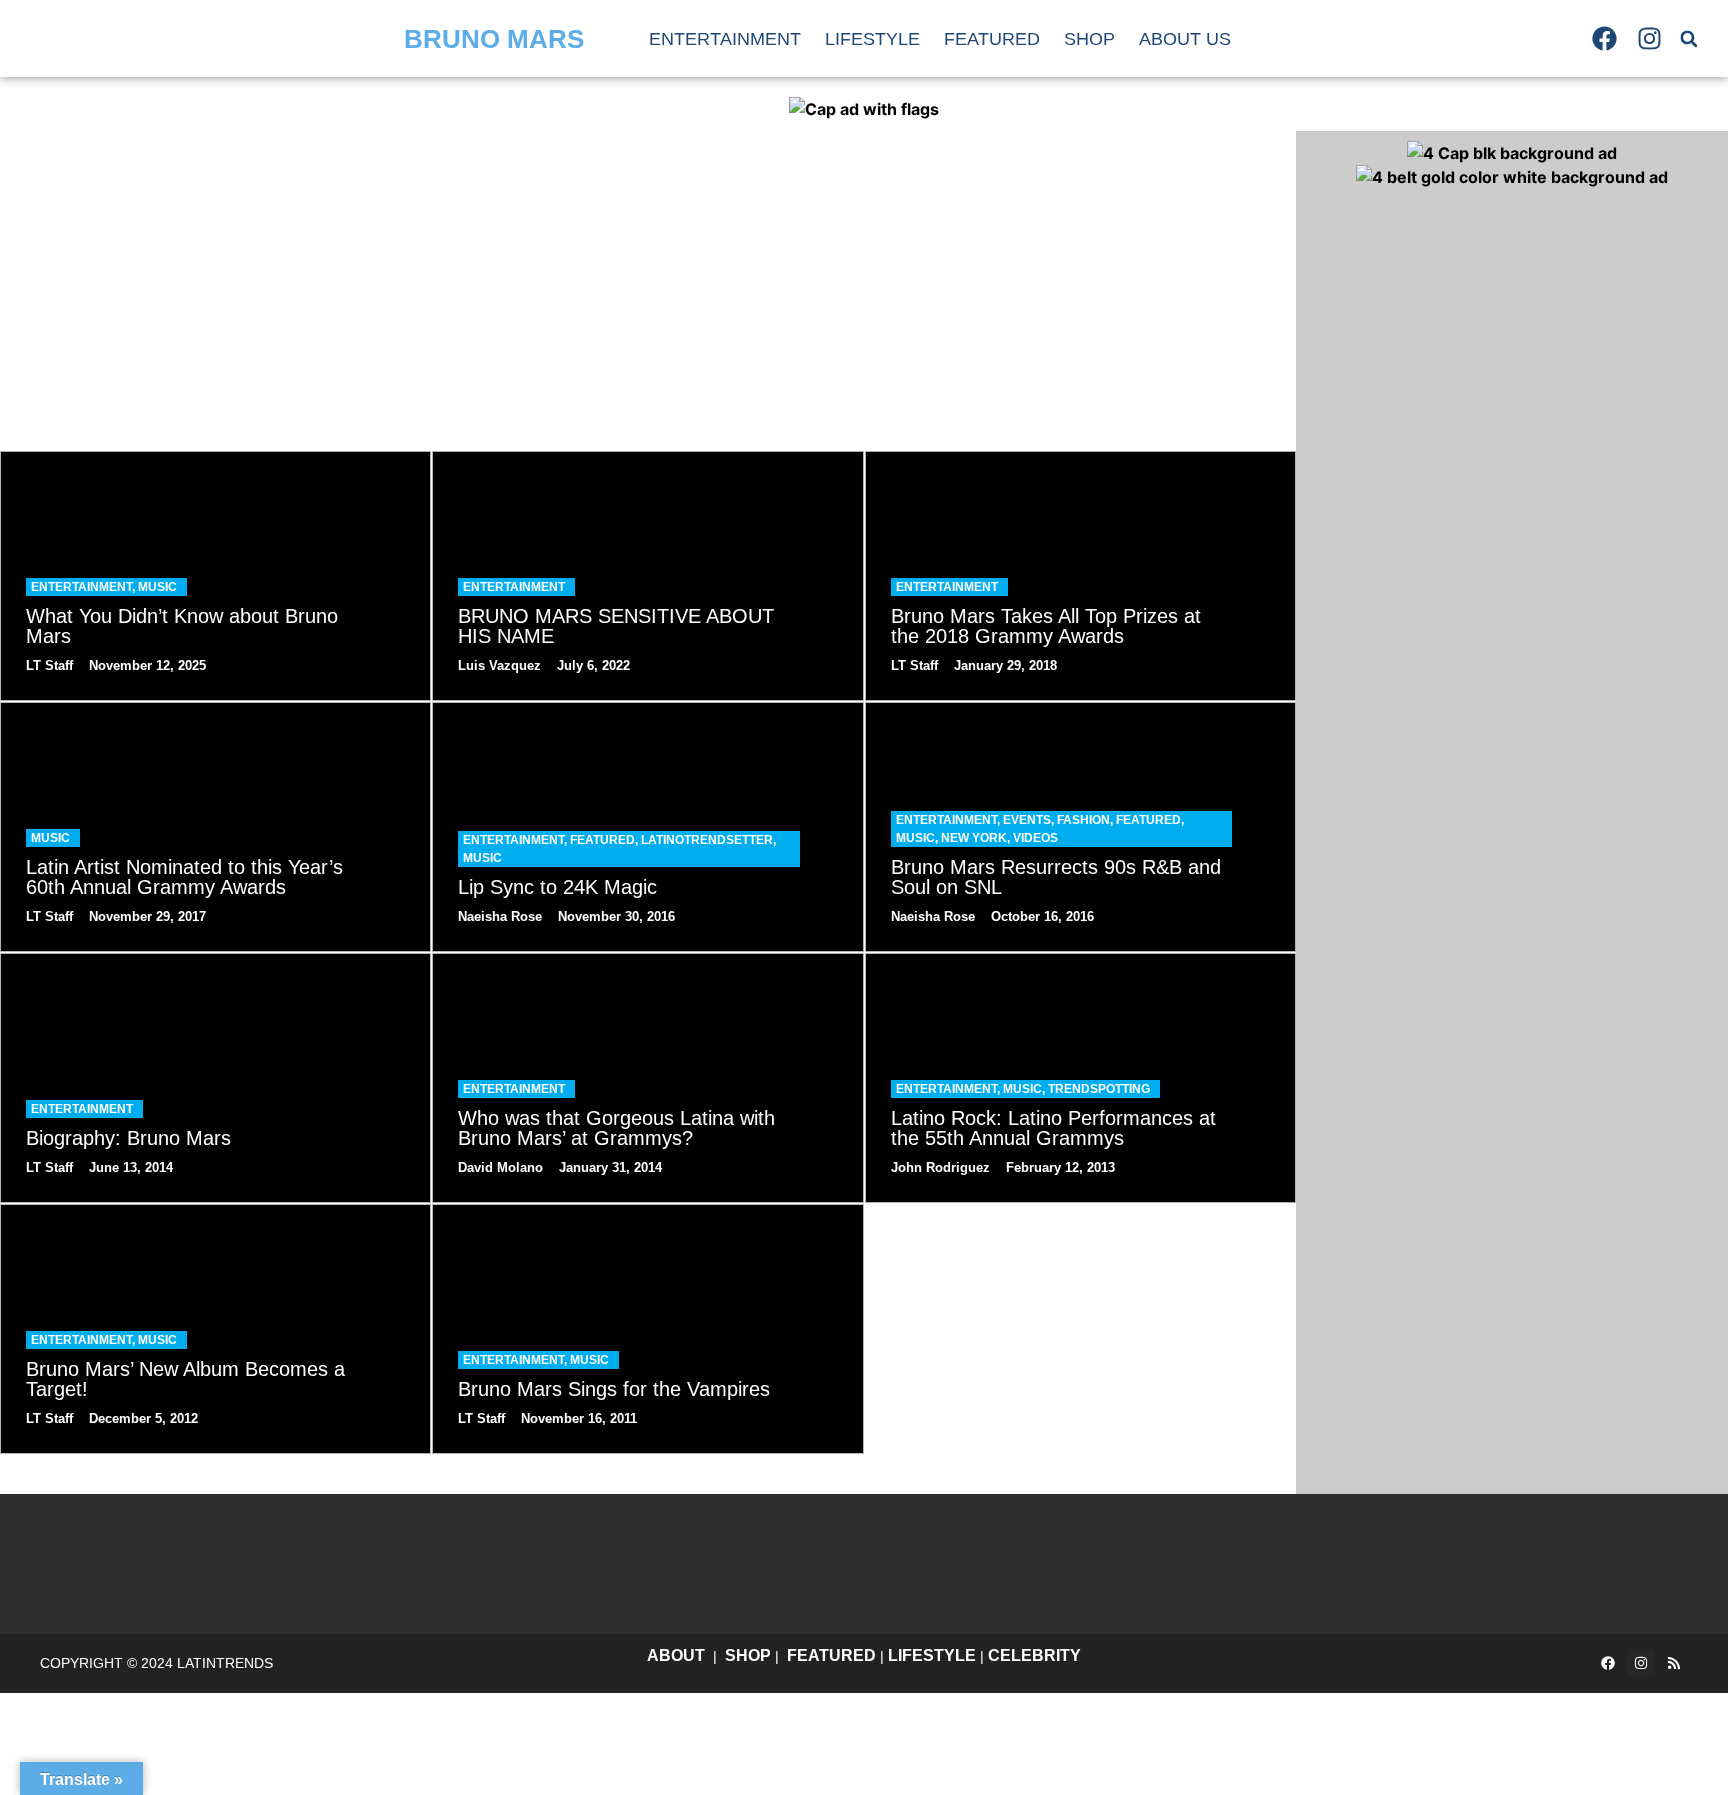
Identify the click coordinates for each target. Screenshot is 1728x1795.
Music (157, 587)
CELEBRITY (1034, 1655)
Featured (992, 39)
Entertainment (725, 39)
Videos (1035, 838)
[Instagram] (1650, 39)
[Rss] (1674, 1663)
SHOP (748, 1655)
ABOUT (676, 1655)
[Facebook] (1604, 39)
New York (974, 838)
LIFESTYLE (932, 1655)
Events (1027, 820)
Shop (1089, 39)
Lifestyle (872, 39)
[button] (1689, 39)
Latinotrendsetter (707, 840)
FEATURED (831, 1655)
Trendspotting (1099, 1089)
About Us (1185, 39)
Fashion (1083, 820)
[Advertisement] (648, 281)
